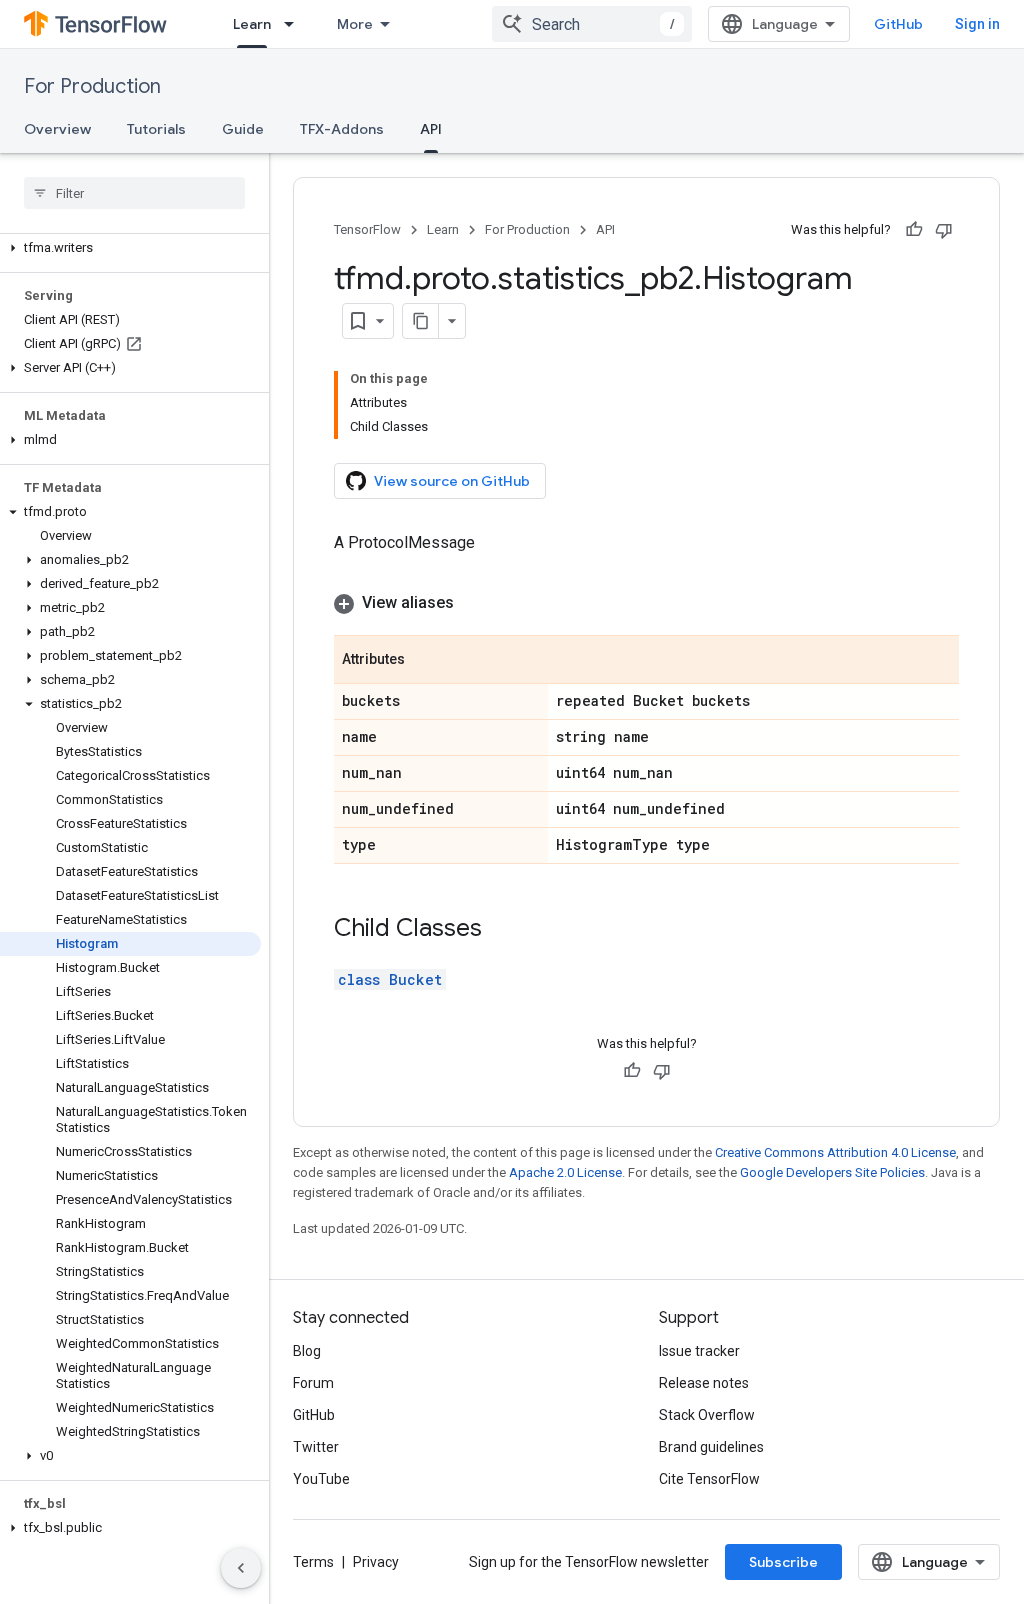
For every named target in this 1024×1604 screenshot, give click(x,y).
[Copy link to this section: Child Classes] (502, 930)
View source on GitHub (452, 481)
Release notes (704, 1383)
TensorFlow (367, 229)
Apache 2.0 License (565, 1172)
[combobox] (592, 24)
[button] (130, 248)
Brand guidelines (711, 1447)
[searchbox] (134, 193)
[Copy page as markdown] (421, 321)
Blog (307, 1351)
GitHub (898, 24)
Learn (252, 24)
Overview (57, 129)
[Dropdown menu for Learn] (295, 24)
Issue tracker (699, 1351)
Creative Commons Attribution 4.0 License (835, 1152)
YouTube (321, 1479)
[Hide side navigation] (241, 1568)
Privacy (376, 1562)
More (355, 24)
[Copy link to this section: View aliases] (474, 603)
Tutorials (156, 129)
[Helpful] (914, 230)
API (431, 129)
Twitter (316, 1447)
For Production (92, 86)
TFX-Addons (342, 129)
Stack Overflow (707, 1415)
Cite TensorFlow (709, 1479)
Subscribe (783, 1562)
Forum (313, 1383)
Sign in (977, 24)
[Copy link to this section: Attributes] (425, 661)
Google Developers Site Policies (832, 1172)
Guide (243, 129)
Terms (313, 1562)
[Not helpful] (944, 230)
